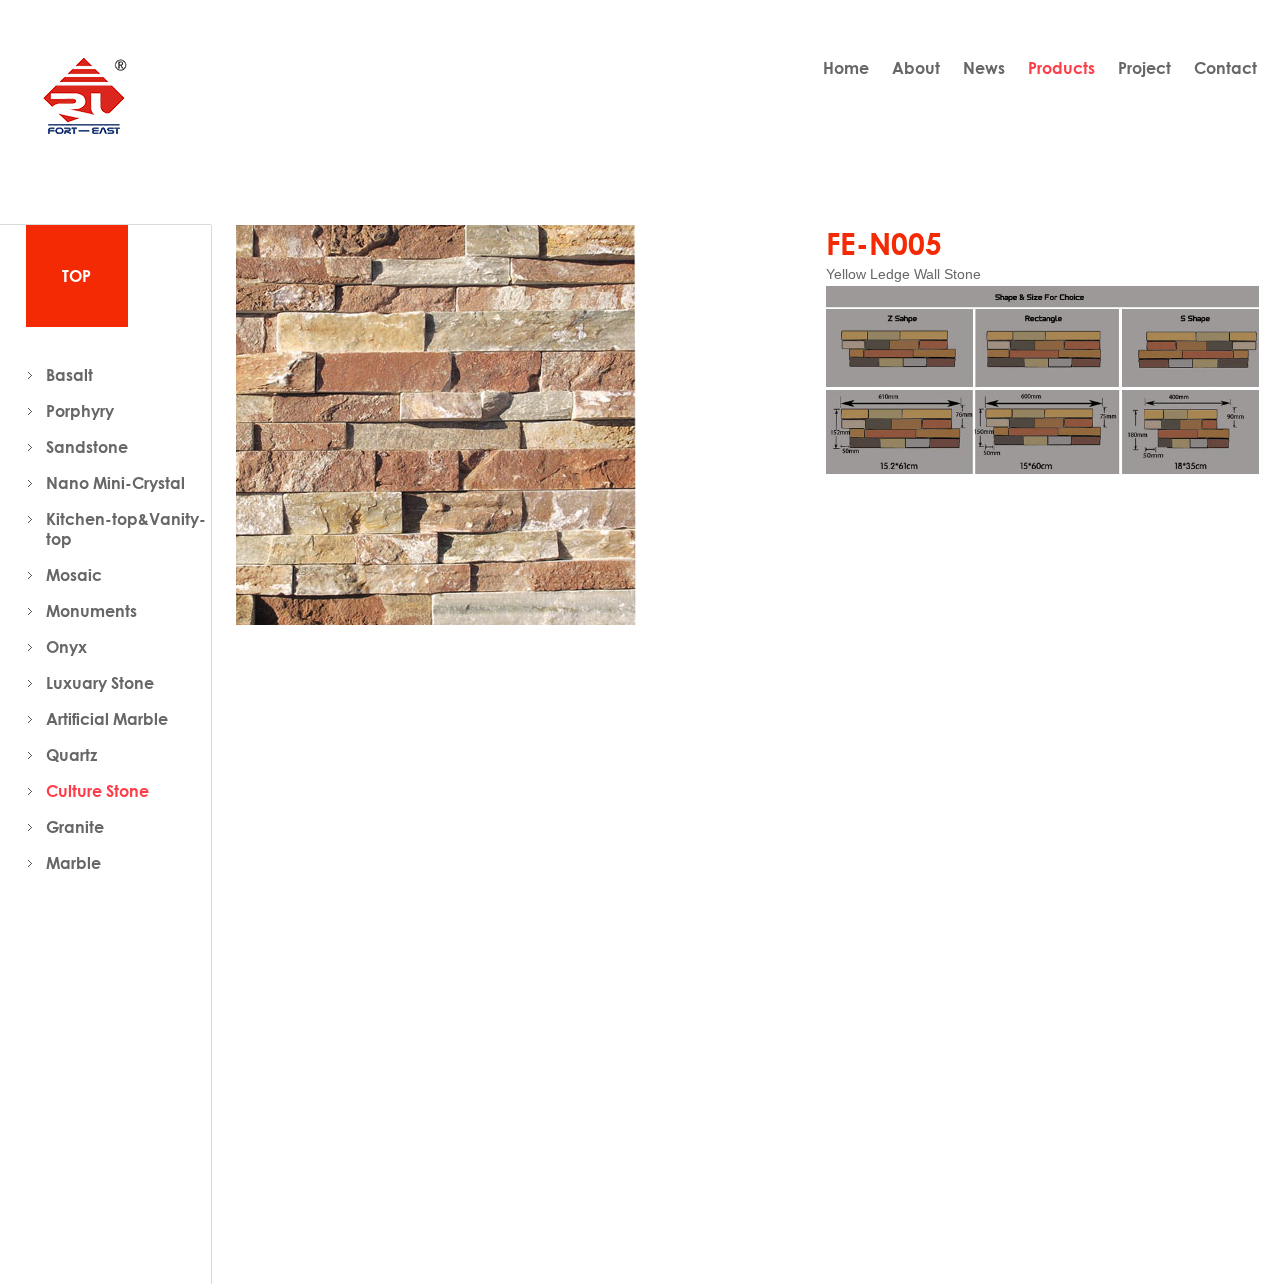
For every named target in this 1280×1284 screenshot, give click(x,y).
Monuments (91, 611)
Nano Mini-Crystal (115, 483)
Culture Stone (97, 791)
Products (1061, 68)
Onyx (66, 647)
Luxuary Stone (100, 683)
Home (846, 68)
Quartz (71, 755)
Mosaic (74, 575)
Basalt (69, 375)
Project (1144, 68)
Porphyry (80, 411)
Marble (73, 863)
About (916, 68)
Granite (75, 827)
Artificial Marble (107, 719)
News (984, 68)
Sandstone (87, 447)
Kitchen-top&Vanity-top (126, 529)
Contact (1225, 68)
